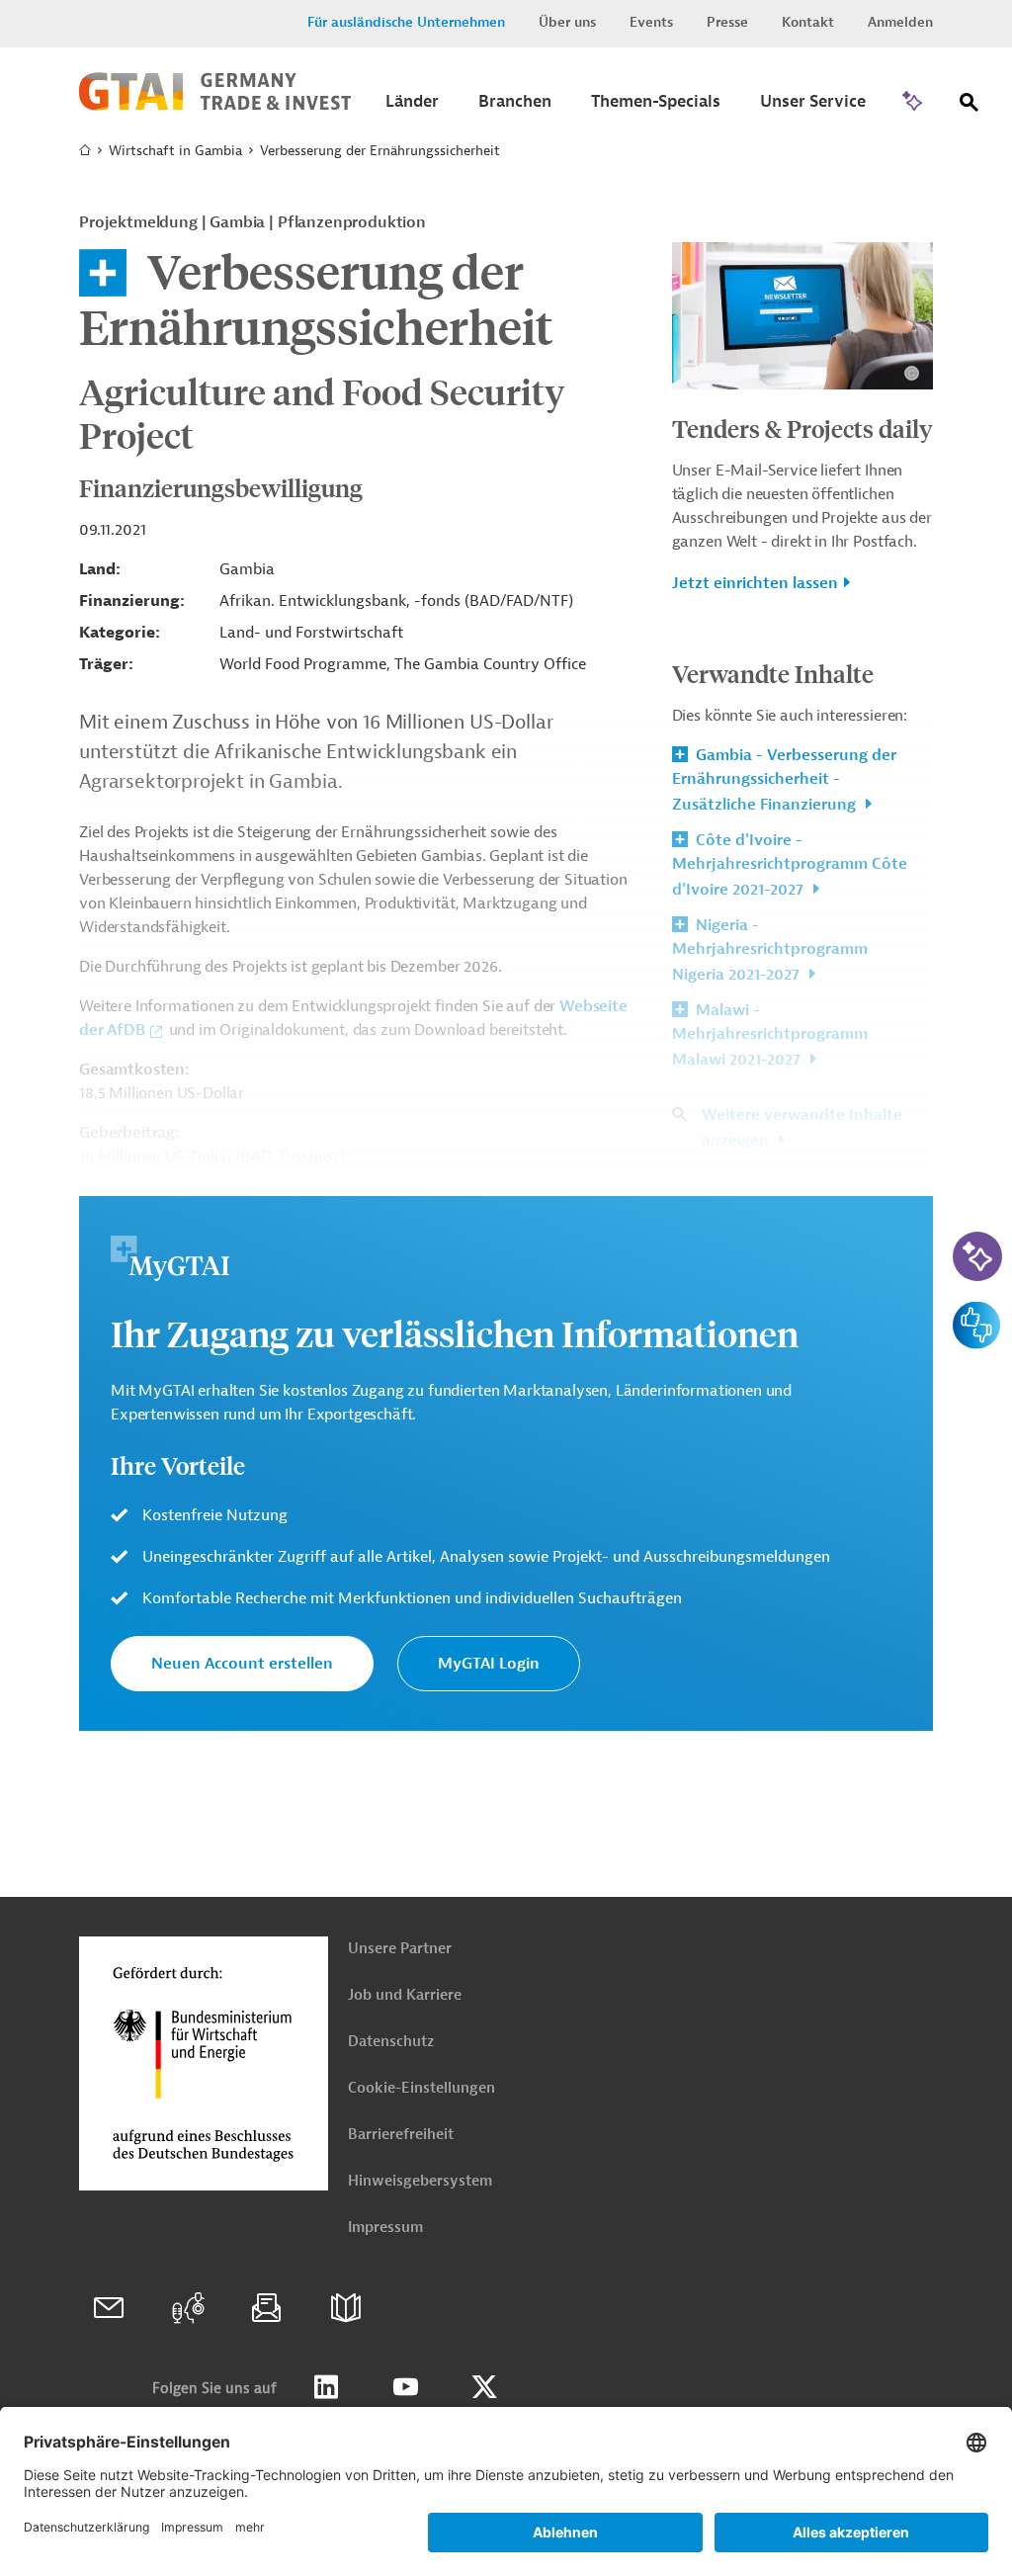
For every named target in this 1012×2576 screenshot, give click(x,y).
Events (651, 22)
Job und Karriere (405, 1995)
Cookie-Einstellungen (422, 2088)
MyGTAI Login (489, 1664)
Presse (727, 22)
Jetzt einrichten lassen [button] (755, 583)
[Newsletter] (267, 2308)
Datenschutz (391, 2042)
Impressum (385, 2228)
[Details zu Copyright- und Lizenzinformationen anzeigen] (912, 373)
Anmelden (900, 22)
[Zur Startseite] (215, 106)
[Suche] (970, 106)
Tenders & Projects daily (802, 428)
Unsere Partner (400, 1949)
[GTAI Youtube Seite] (405, 2387)
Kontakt (808, 22)
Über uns (567, 22)
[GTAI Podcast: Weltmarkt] (188, 2308)
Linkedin (326, 2387)
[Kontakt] (109, 2308)
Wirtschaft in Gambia (175, 151)
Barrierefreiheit (401, 2135)
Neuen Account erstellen (242, 1664)
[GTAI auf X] (484, 2387)
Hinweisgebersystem (420, 2181)
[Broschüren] (346, 2308)
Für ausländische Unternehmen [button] (406, 22)
